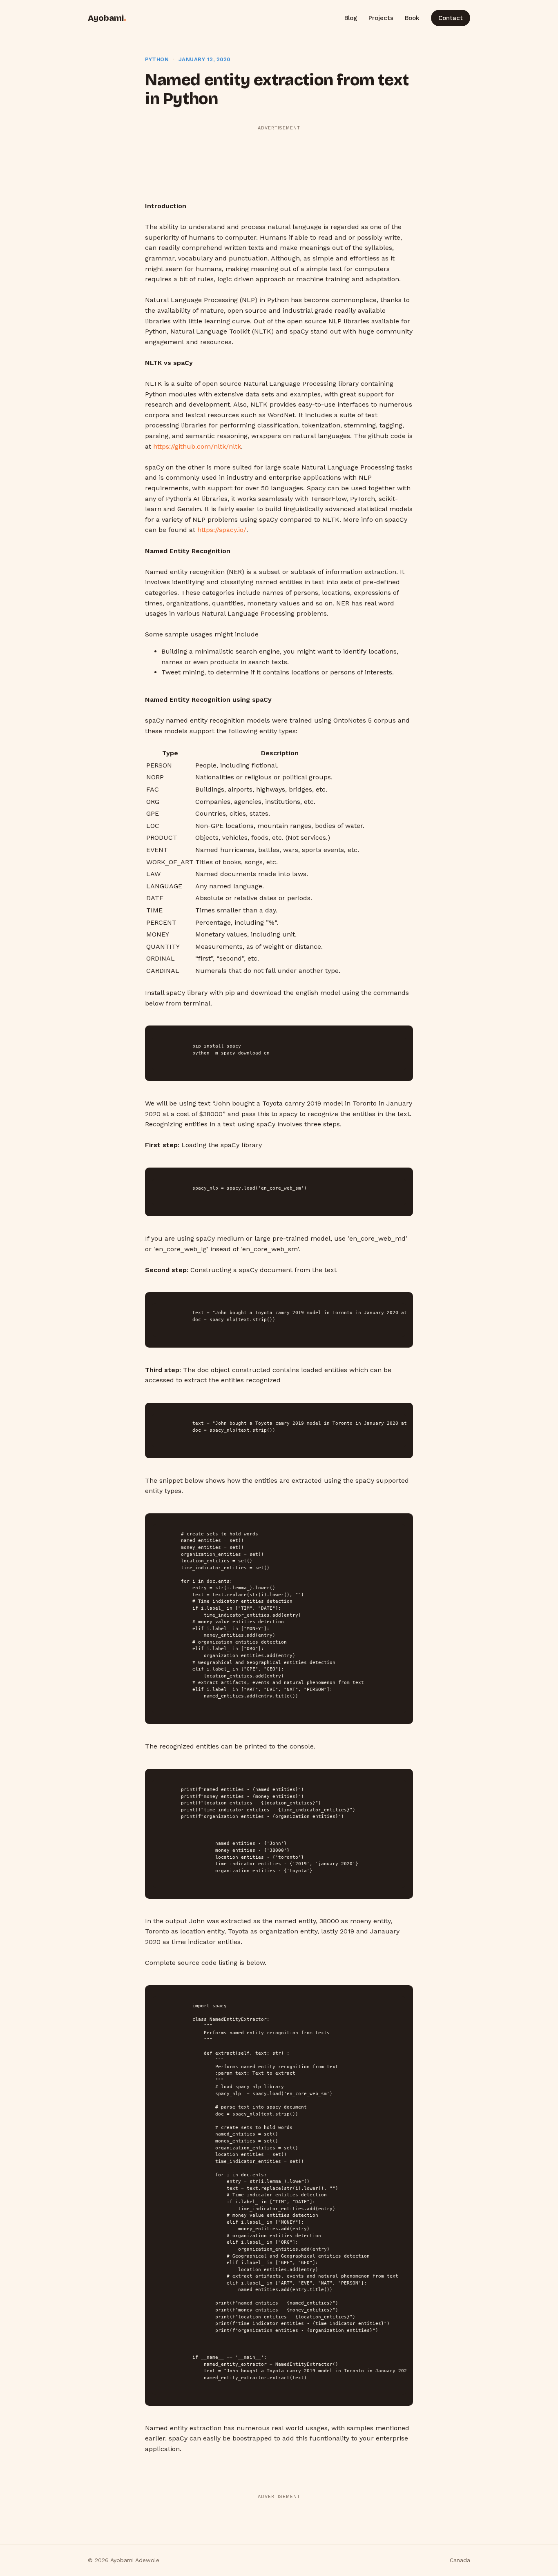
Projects (381, 18)
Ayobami (107, 18)
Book (412, 18)
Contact (451, 18)
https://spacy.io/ (222, 530)
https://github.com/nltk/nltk (197, 446)
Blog (351, 18)
